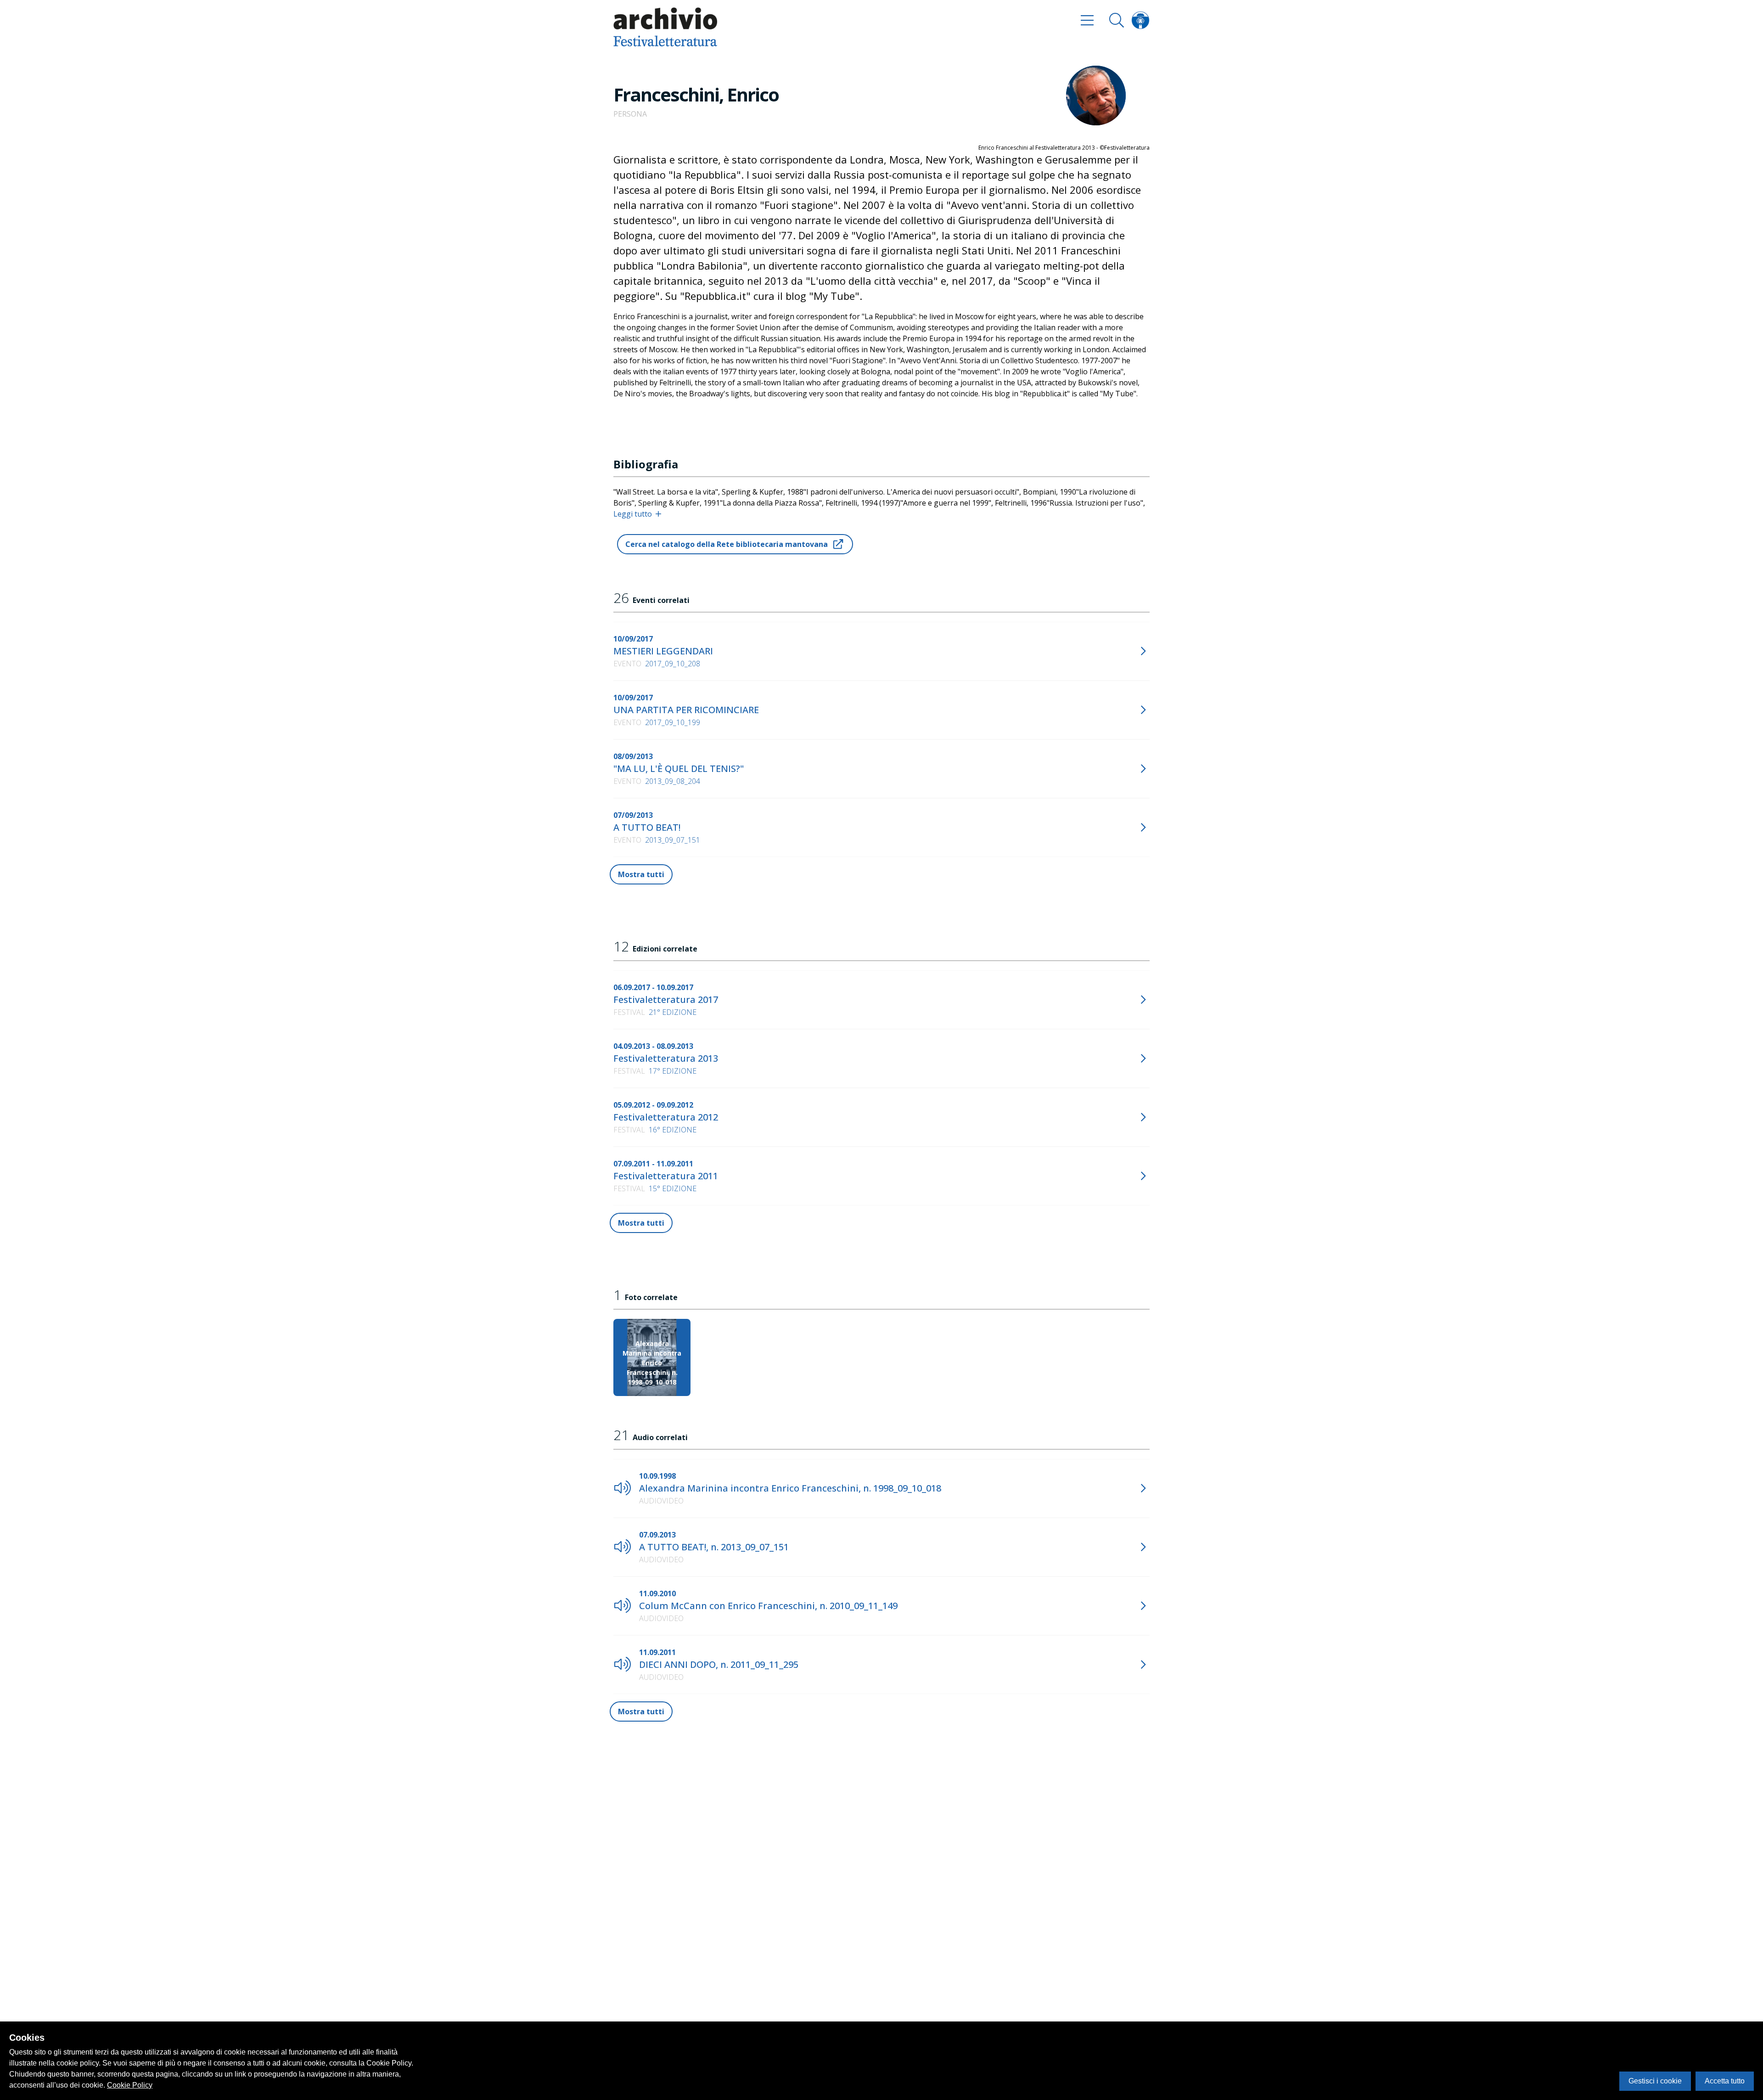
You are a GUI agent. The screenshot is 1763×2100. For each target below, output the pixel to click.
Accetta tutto (1725, 2081)
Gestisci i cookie (1655, 2081)
